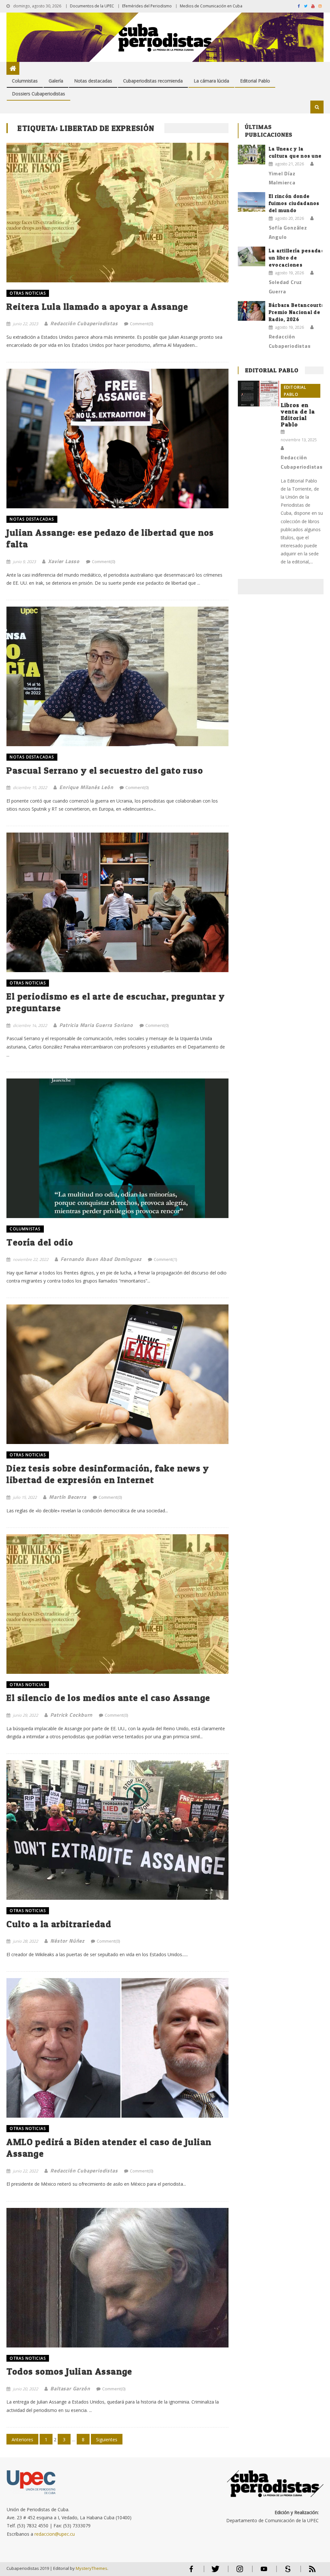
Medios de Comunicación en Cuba (211, 6)
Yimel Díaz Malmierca (282, 178)
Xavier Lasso (64, 561)
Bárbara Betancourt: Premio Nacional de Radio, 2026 (296, 312)
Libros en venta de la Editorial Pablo (298, 415)
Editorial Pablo (255, 81)
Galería (56, 81)
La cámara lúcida (211, 81)
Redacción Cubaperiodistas (84, 323)
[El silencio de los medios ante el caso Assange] (117, 1604)
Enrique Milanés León (86, 787)
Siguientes (107, 2439)
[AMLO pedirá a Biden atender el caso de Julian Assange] (117, 2048)
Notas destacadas (93, 81)
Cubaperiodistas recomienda (153, 81)
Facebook (191, 2572)
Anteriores (22, 2439)
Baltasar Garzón (70, 2388)
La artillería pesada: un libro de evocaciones (296, 258)
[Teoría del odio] (117, 1148)
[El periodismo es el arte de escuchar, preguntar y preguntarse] (117, 902)
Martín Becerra (68, 1497)
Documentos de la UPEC (92, 6)
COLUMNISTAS (25, 1229)
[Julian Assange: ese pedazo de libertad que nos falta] (117, 439)
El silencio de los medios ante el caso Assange (108, 1698)
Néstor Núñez (67, 1941)
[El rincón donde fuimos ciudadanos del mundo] (252, 202)
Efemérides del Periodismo (147, 6)
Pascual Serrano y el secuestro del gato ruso (105, 770)
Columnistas (25, 81)
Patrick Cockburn (71, 1715)
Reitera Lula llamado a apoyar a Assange (97, 307)
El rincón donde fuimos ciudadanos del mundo (294, 203)
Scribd (286, 2572)
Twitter (214, 2572)
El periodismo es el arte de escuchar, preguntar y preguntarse (116, 1002)
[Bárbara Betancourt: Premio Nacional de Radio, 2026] (252, 311)
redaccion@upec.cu (55, 2534)
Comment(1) (165, 1259)
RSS (308, 2572)
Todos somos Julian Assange (69, 2371)
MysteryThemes (92, 2568)
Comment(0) (141, 324)
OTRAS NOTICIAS (28, 293)
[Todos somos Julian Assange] (117, 2278)
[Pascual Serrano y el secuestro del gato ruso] (117, 676)
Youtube (264, 2572)
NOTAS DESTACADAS (32, 519)
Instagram (240, 2572)
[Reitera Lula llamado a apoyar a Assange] (117, 213)
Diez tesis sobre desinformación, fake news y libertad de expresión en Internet (108, 1474)
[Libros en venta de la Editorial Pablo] (258, 394)
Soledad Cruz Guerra (286, 287)
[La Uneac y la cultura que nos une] (252, 155)
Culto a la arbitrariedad (59, 1924)
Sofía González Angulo (288, 232)
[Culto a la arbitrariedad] (117, 1830)
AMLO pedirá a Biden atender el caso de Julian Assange (109, 2148)
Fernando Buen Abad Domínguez (101, 1259)
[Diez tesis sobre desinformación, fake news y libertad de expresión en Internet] (117, 1374)
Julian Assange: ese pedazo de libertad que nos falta (110, 538)
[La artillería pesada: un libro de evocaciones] (252, 256)
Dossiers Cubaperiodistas (39, 94)
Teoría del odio (40, 1242)
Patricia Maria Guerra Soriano (96, 1025)
